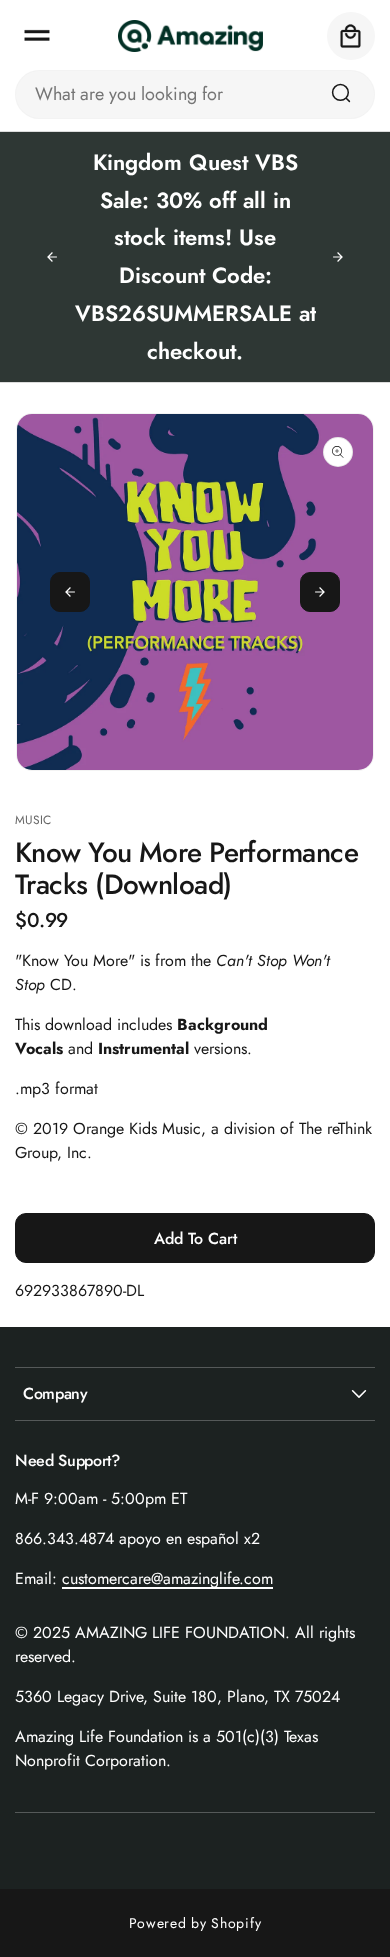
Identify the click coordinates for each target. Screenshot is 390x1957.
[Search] (341, 93)
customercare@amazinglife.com (167, 1578)
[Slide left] (70, 592)
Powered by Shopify (195, 1923)
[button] (37, 36)
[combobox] (195, 94)
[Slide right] (320, 592)
